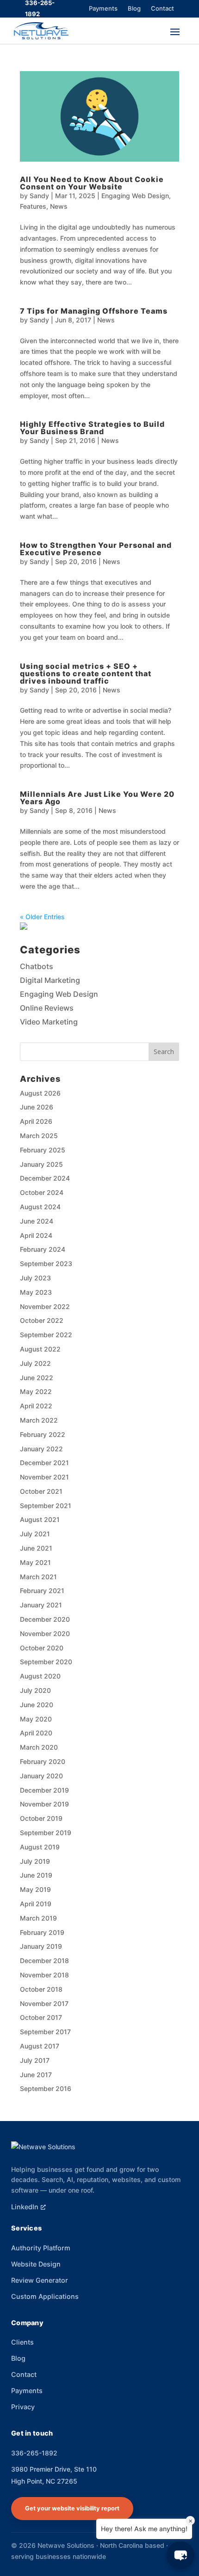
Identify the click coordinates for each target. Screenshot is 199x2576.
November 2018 (44, 1975)
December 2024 (45, 1178)
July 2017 (35, 2060)
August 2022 (40, 1349)
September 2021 (46, 1506)
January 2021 (41, 1605)
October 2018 (41, 1989)
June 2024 (37, 1221)
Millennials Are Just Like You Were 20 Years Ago (97, 798)
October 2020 (42, 1648)
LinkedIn (25, 2207)
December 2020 (45, 1619)
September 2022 (46, 1335)
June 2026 (37, 1107)
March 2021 (38, 1577)
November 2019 (44, 1804)
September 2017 (45, 2032)
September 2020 (46, 1662)
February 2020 (43, 1761)
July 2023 (35, 1278)
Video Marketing (49, 1022)
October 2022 (42, 1320)
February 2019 (42, 1932)
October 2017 (41, 2017)
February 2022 (43, 1434)
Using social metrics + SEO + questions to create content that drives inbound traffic (86, 673)
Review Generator (40, 2280)
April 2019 (36, 1904)
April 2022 (36, 1406)
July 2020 (35, 1690)
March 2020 (39, 1747)
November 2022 (45, 1306)
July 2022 (35, 1363)
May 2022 (36, 1391)
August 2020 (40, 1676)
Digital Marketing (50, 980)
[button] (180, 2555)
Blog (134, 8)
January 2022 (41, 1449)
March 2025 (39, 1136)
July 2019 (35, 1861)
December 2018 (44, 1961)
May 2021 (35, 1562)
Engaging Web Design (135, 196)
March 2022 (39, 1420)
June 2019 (36, 1875)
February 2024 (43, 1249)
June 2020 (37, 1705)
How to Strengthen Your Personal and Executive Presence (96, 549)
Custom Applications (45, 2296)
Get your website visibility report (72, 2508)
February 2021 (42, 1591)
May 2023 (36, 1292)
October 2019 (41, 1818)
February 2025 (43, 1150)
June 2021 (36, 1548)
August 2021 (40, 1519)
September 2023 (46, 1264)
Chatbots (37, 966)
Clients (22, 2342)
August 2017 (40, 2046)
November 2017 (44, 2003)
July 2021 (35, 1534)
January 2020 (41, 1776)
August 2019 (40, 1847)
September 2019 (46, 1833)
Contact (162, 8)
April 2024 (36, 1235)
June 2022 (37, 1378)
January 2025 (41, 1164)
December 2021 (44, 1463)
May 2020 (36, 1719)
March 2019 (38, 1918)
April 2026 (36, 1121)
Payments (103, 8)
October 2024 (42, 1192)
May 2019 (35, 1889)
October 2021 (41, 1491)
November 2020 (45, 1633)
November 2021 (44, 1477)
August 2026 (40, 1093)
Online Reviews (47, 1008)
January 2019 (41, 1946)
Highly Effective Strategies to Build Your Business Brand (92, 428)
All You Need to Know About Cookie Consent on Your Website (92, 183)
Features (33, 206)
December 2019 (44, 1790)
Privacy (23, 2407)
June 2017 (36, 2075)
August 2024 (40, 1207)
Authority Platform (41, 2248)
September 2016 (46, 2088)
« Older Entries (42, 917)
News (59, 206)
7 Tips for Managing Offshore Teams (94, 311)
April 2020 (36, 1733)
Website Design (36, 2264)
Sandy (39, 196)
